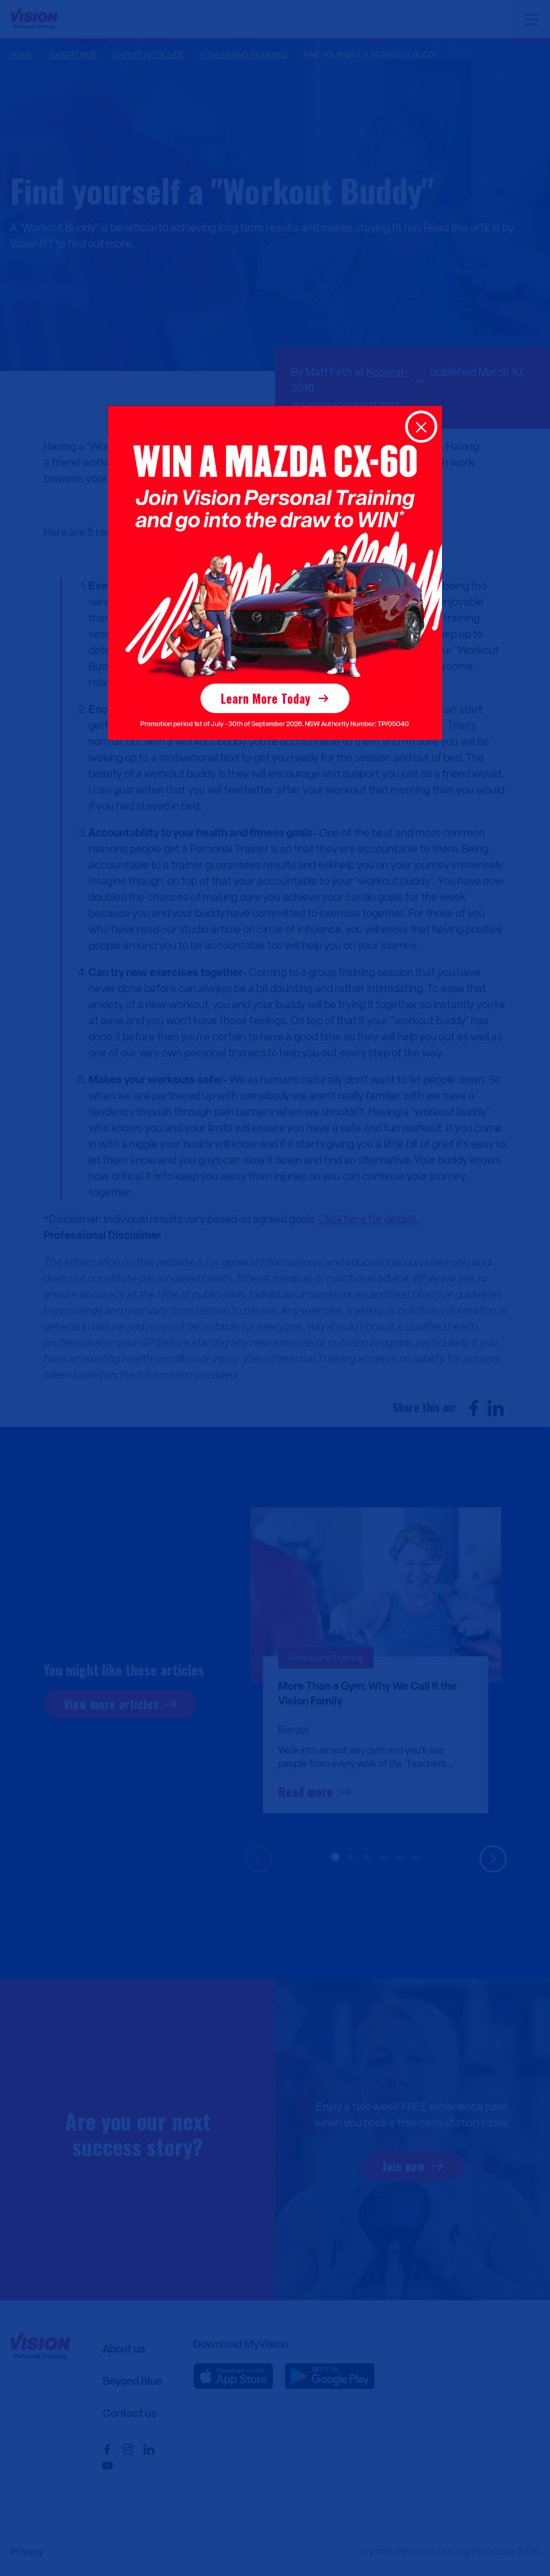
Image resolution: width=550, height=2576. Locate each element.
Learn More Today (266, 698)
